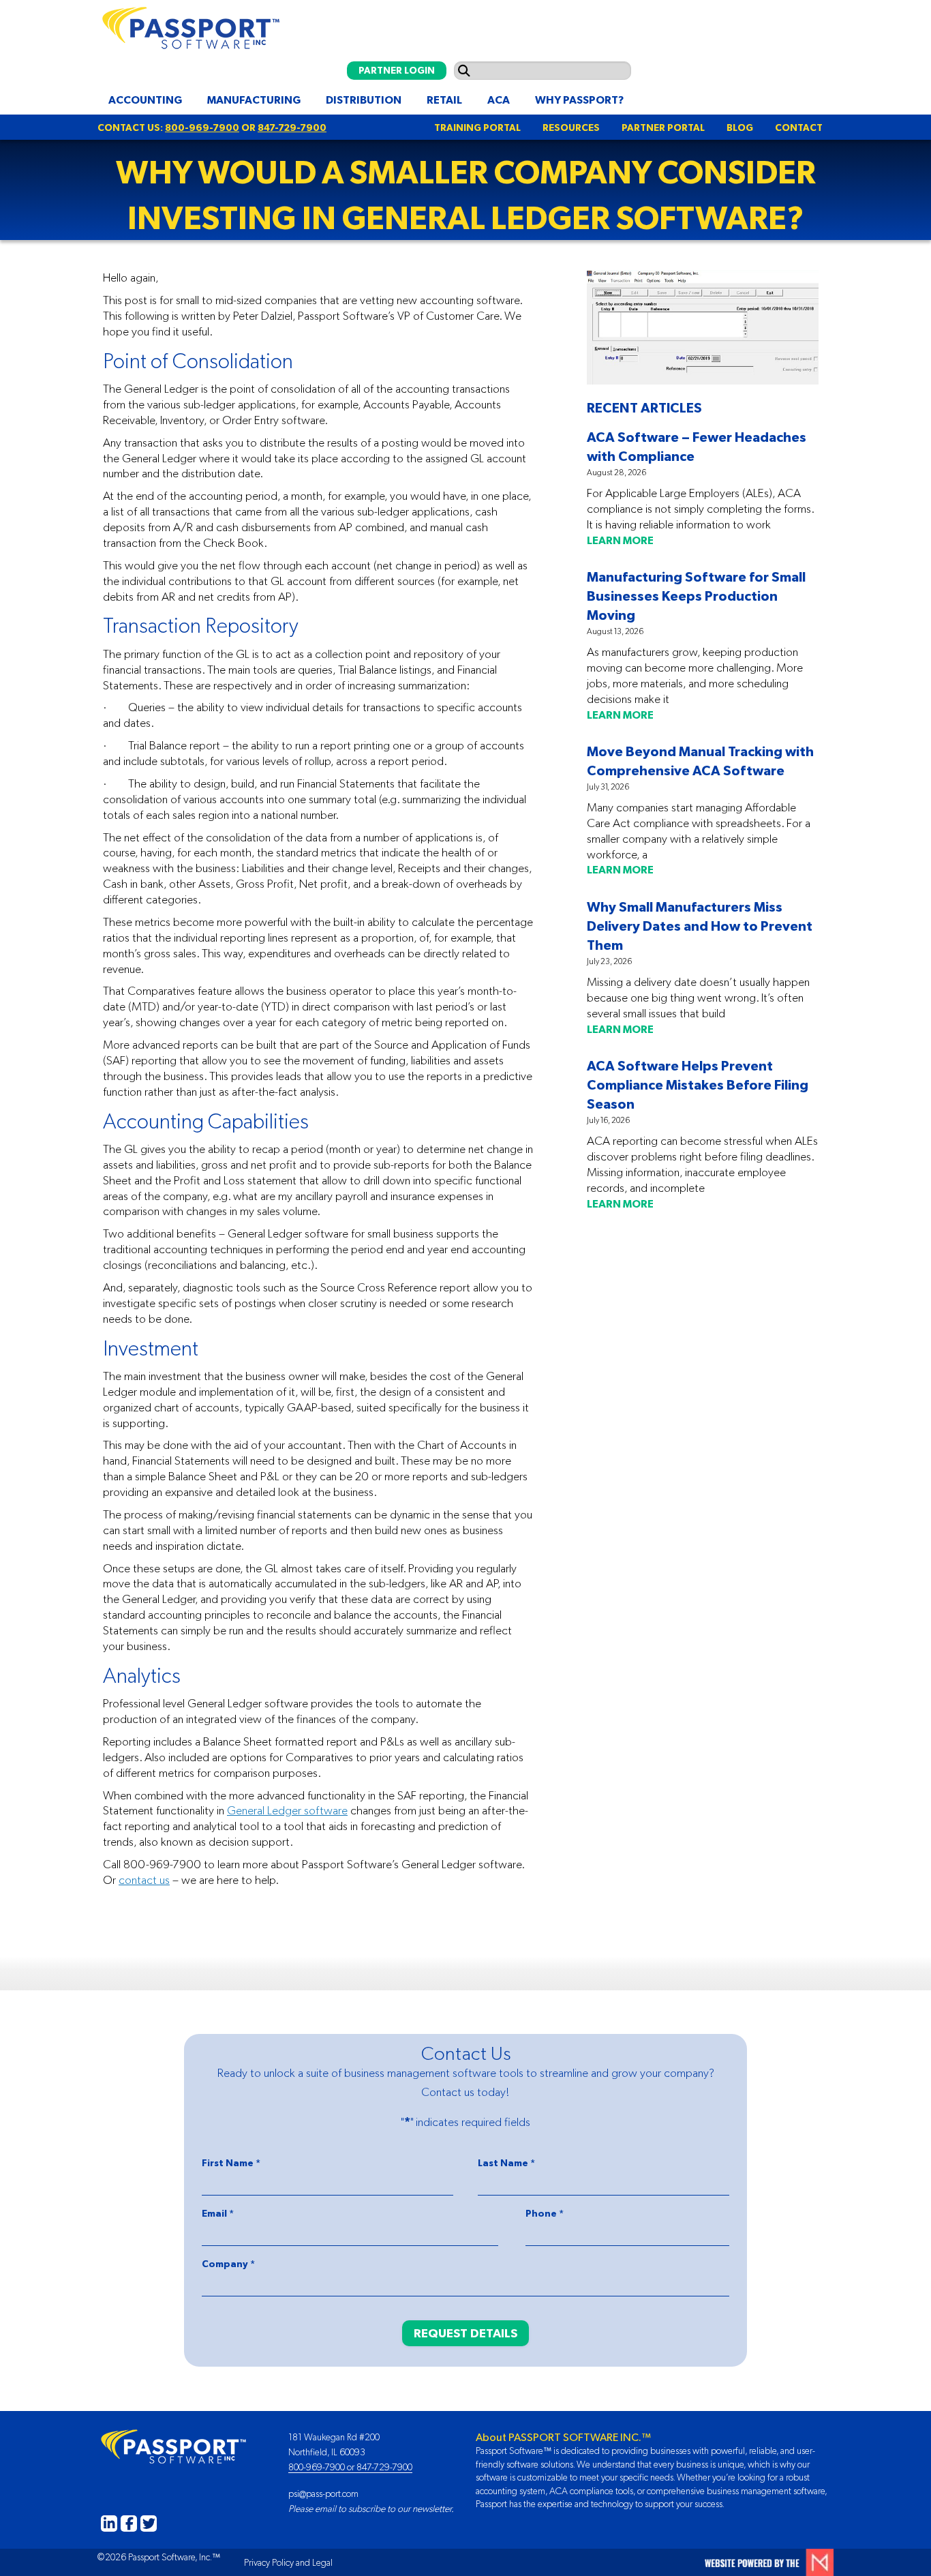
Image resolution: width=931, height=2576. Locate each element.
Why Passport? (579, 100)
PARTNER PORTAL (663, 128)
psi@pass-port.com (323, 2493)
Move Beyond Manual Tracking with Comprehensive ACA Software (700, 761)
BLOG (740, 128)
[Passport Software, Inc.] (188, 25)
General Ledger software (287, 1810)
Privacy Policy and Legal (288, 2562)
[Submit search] (464, 71)
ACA (499, 100)
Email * (218, 2213)
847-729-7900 (292, 128)
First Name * (231, 2163)
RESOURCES (571, 128)
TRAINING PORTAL (477, 128)
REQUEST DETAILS (465, 2333)
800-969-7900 (202, 128)
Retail (444, 100)
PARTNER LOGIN (397, 70)
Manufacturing (254, 100)
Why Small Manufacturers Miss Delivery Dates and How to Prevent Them (700, 926)
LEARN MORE (620, 540)
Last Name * (506, 2163)
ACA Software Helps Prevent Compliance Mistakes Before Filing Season (698, 1084)
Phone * (545, 2213)
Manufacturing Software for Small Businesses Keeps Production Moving (696, 596)
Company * (228, 2264)
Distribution (364, 100)
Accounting (145, 100)
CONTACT (799, 128)
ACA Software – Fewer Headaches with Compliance (697, 446)
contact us (144, 1880)
